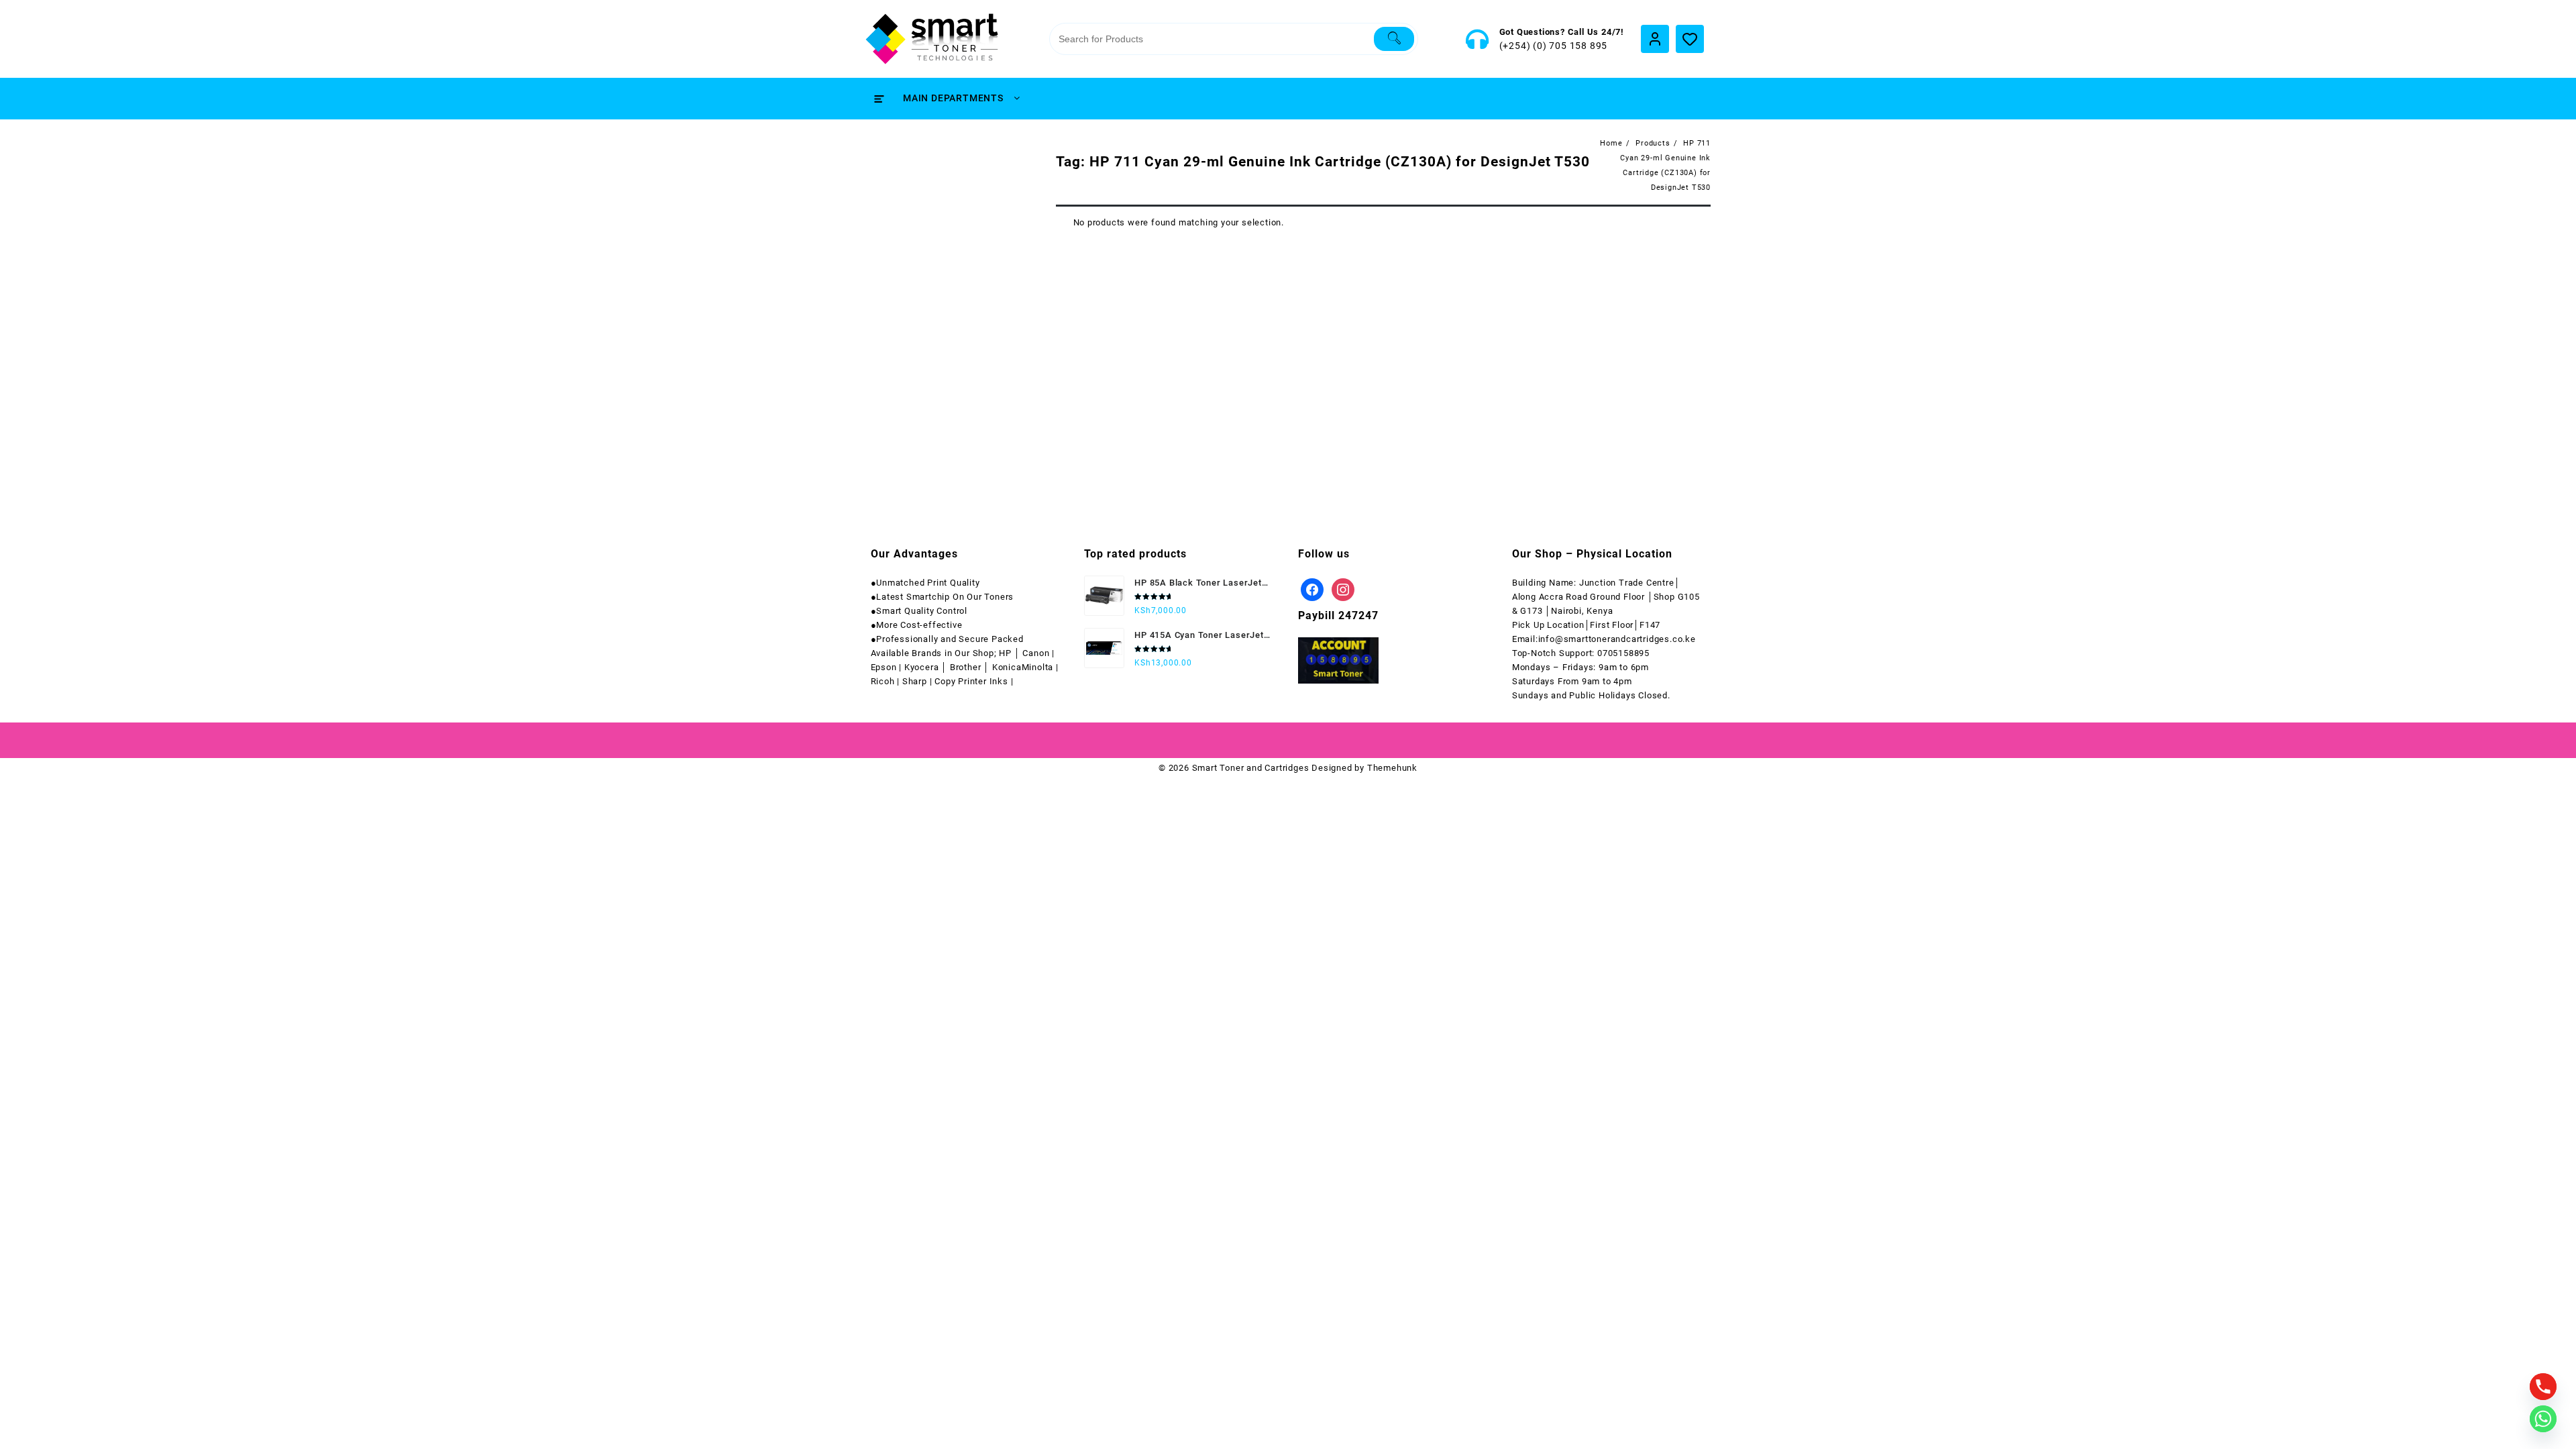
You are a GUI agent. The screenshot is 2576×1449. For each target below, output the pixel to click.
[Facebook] (1312, 589)
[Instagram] (1343, 589)
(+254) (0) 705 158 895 (1554, 46)
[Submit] (1394, 39)
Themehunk (1392, 768)
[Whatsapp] (2543, 1419)
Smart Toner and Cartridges (1251, 768)
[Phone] (2543, 1387)
